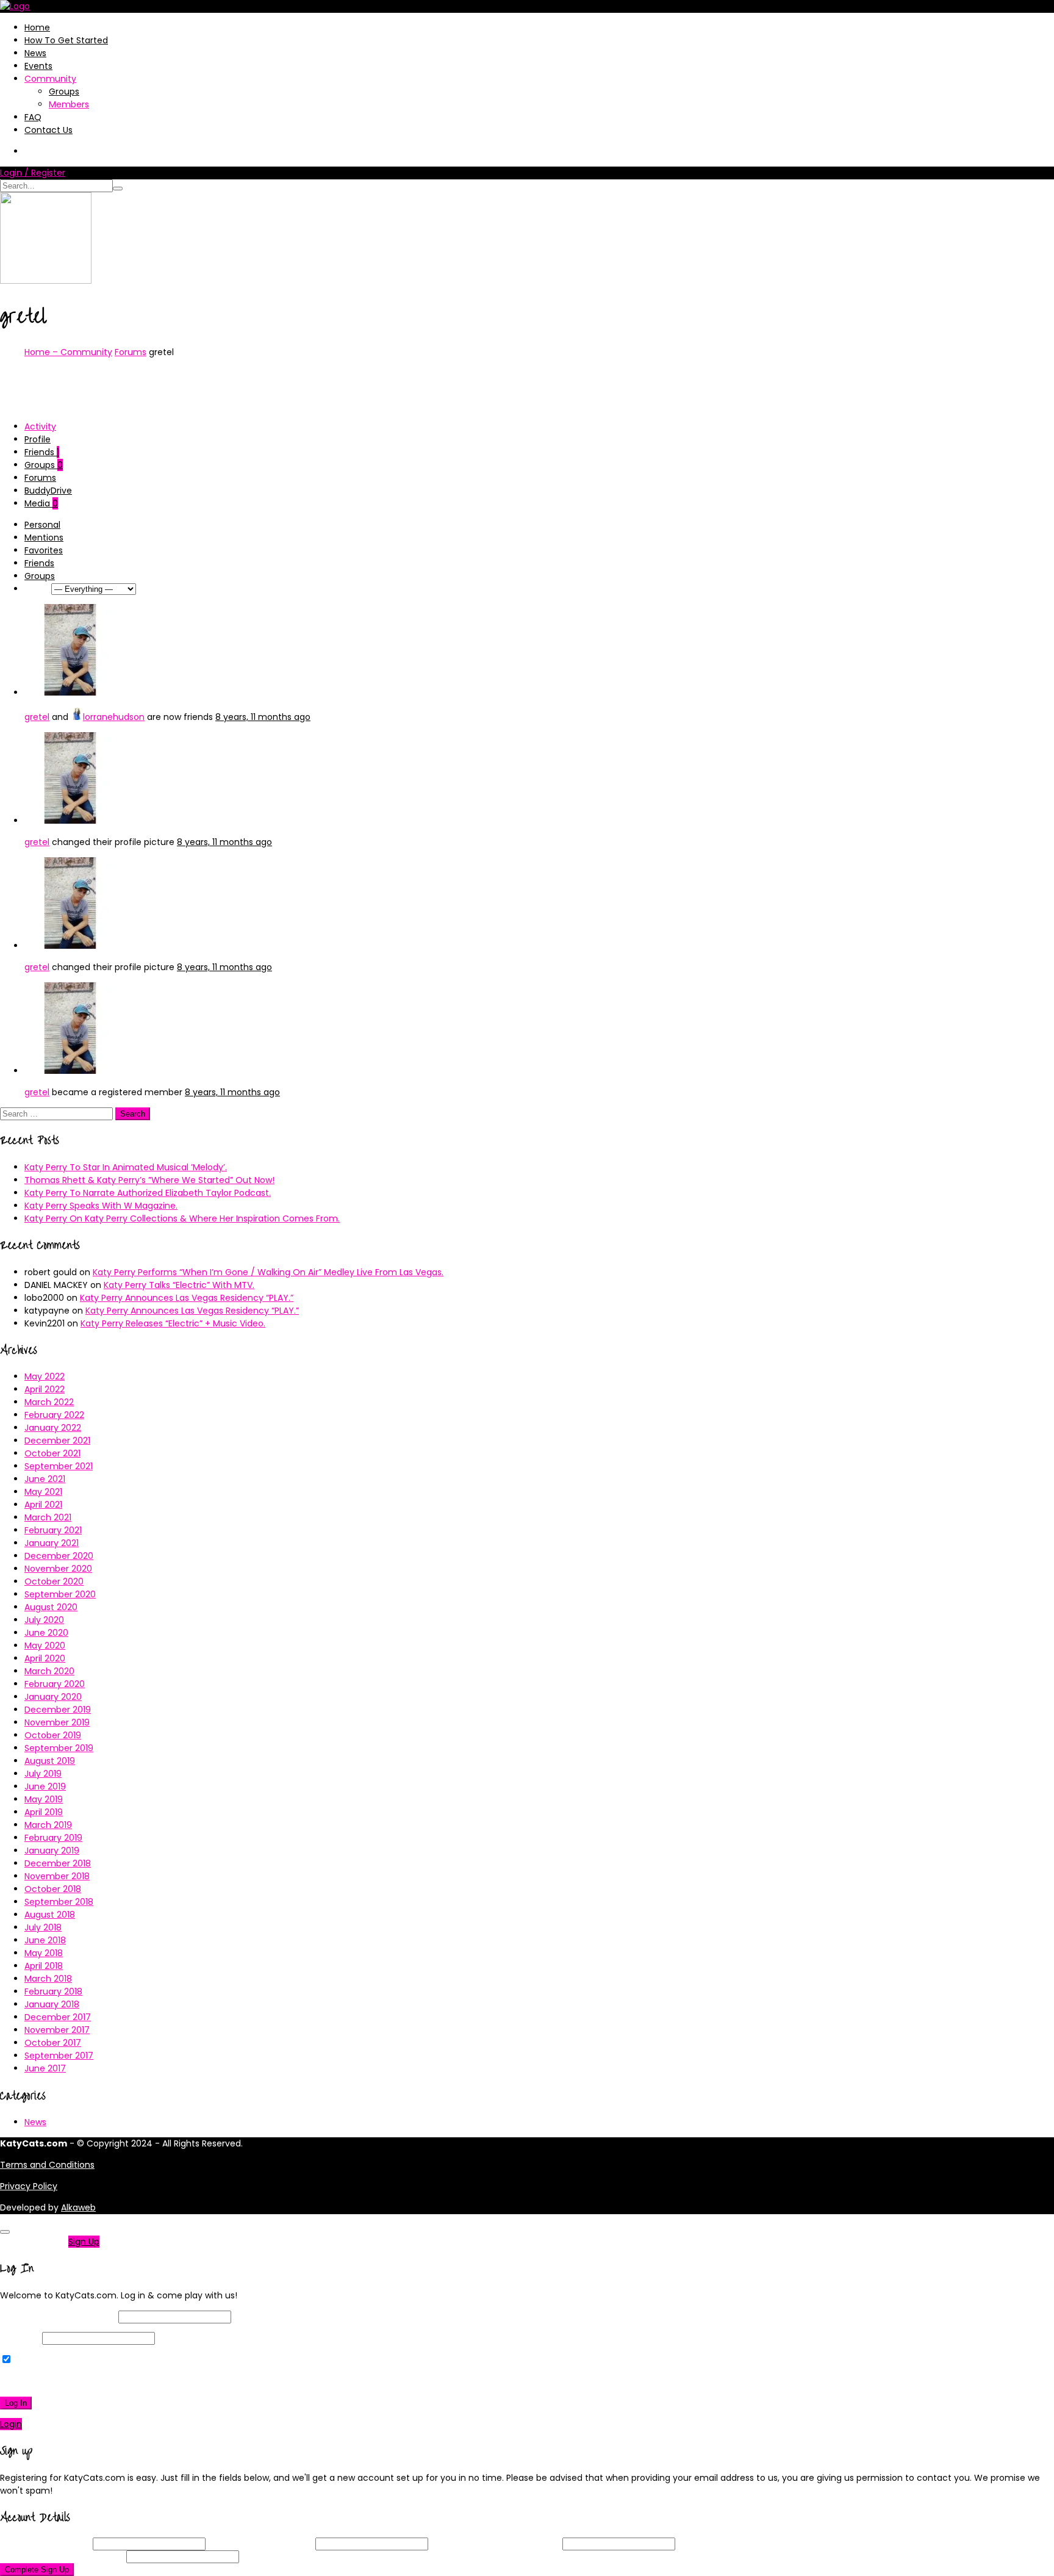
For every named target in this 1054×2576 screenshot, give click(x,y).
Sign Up (84, 2242)
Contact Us (48, 130)
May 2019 (44, 1799)
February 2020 (55, 1684)
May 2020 (45, 1646)
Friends (42, 452)
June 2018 (45, 1940)
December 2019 (58, 1710)
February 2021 (53, 1530)
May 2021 (43, 1492)
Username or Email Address (58, 2317)
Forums (131, 352)
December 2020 (59, 1556)
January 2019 (52, 1851)
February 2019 (53, 1838)
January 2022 (53, 1428)
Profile (38, 439)
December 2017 (58, 2017)
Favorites (44, 550)
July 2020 (44, 1620)
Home (37, 27)
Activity (40, 426)
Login (11, 2424)
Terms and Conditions (47, 2165)
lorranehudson (114, 717)
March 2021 (48, 1517)
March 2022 (49, 1402)
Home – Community (68, 352)
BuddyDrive (48, 491)
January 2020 (53, 1697)
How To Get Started (66, 40)
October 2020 (54, 1581)
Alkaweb (78, 2207)
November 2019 (57, 1722)
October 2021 (52, 1453)
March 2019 (48, 1825)
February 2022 (54, 1415)
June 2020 (46, 1633)
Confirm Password (62, 2556)
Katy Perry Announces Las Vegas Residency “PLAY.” (187, 1298)
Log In (16, 2403)
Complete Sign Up (37, 2570)
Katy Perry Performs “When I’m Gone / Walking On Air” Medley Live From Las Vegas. (268, 1272)
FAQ (33, 117)
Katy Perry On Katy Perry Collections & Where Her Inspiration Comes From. (182, 1218)
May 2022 (45, 1376)
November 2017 (57, 2030)
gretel (37, 717)
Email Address (260, 2544)
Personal (42, 525)
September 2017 (59, 2056)
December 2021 (57, 1441)
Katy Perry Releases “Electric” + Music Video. (173, 1323)
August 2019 (50, 1761)
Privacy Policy (29, 2186)
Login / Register (33, 173)
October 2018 (53, 1889)
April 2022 (45, 1389)
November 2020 (58, 1569)
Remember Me (45, 2360)
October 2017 (53, 2043)
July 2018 (43, 1927)
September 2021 (59, 1466)
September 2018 (59, 1902)
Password (20, 2338)
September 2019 (59, 1748)
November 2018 (57, 1876)
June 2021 (45, 1479)
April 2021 (43, 1505)
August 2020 (51, 1607)
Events (38, 66)
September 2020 (60, 1594)
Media (41, 503)
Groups (64, 92)
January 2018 (52, 2004)
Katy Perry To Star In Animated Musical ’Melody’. (126, 1167)
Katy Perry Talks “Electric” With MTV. (179, 1285)
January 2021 (52, 1543)
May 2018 (44, 1953)
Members (69, 104)
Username (45, 2544)
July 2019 (43, 1774)
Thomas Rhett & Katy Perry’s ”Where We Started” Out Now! (149, 1180)
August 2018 (50, 1915)
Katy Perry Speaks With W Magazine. (101, 1206)
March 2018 (48, 1979)
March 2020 (49, 1671)
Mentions (44, 538)
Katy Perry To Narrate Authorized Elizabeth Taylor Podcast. (148, 1193)
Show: (37, 589)
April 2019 (44, 1812)
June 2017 (45, 2068)
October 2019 (53, 1735)
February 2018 (53, 1991)
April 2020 (45, 1658)
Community (50, 79)
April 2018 (44, 1966)
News (35, 53)
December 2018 (58, 1863)
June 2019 (45, 1786)
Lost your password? (48, 2381)
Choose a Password (495, 2544)
